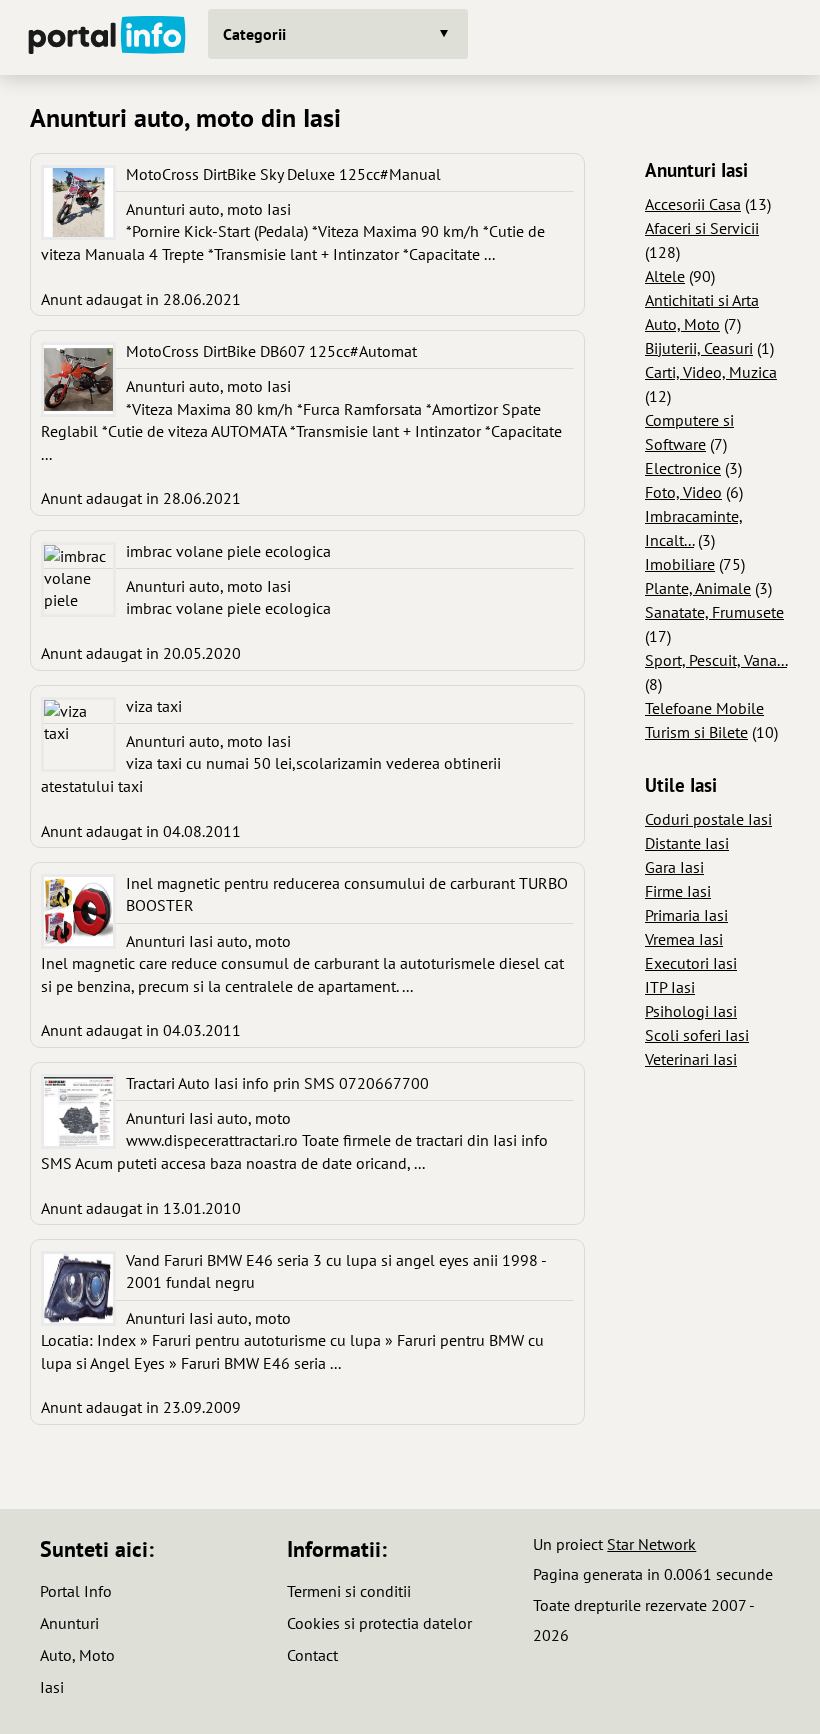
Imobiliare (680, 564)
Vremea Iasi (684, 939)
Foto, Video (683, 492)
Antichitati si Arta (702, 300)
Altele (665, 276)
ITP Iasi (670, 987)
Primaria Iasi (686, 915)
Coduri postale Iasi (708, 819)
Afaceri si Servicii (702, 228)
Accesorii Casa (693, 204)
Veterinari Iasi (691, 1059)
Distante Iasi (687, 843)
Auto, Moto (682, 324)
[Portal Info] (107, 37)
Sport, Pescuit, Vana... (716, 660)
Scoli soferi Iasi (697, 1035)
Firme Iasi (678, 891)
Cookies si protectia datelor (379, 1623)
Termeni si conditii (349, 1591)
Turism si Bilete (696, 732)
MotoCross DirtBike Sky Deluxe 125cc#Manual (283, 174)
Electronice (683, 468)
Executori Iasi (691, 963)
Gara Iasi (674, 867)
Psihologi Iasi (691, 1011)
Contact (312, 1655)
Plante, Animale (698, 588)
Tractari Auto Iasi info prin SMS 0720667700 (277, 1083)
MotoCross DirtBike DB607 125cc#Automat (271, 351)
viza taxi (154, 706)
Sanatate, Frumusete (714, 612)
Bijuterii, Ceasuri (699, 348)
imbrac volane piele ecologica (228, 551)
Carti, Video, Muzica (711, 372)
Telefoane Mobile (704, 708)
